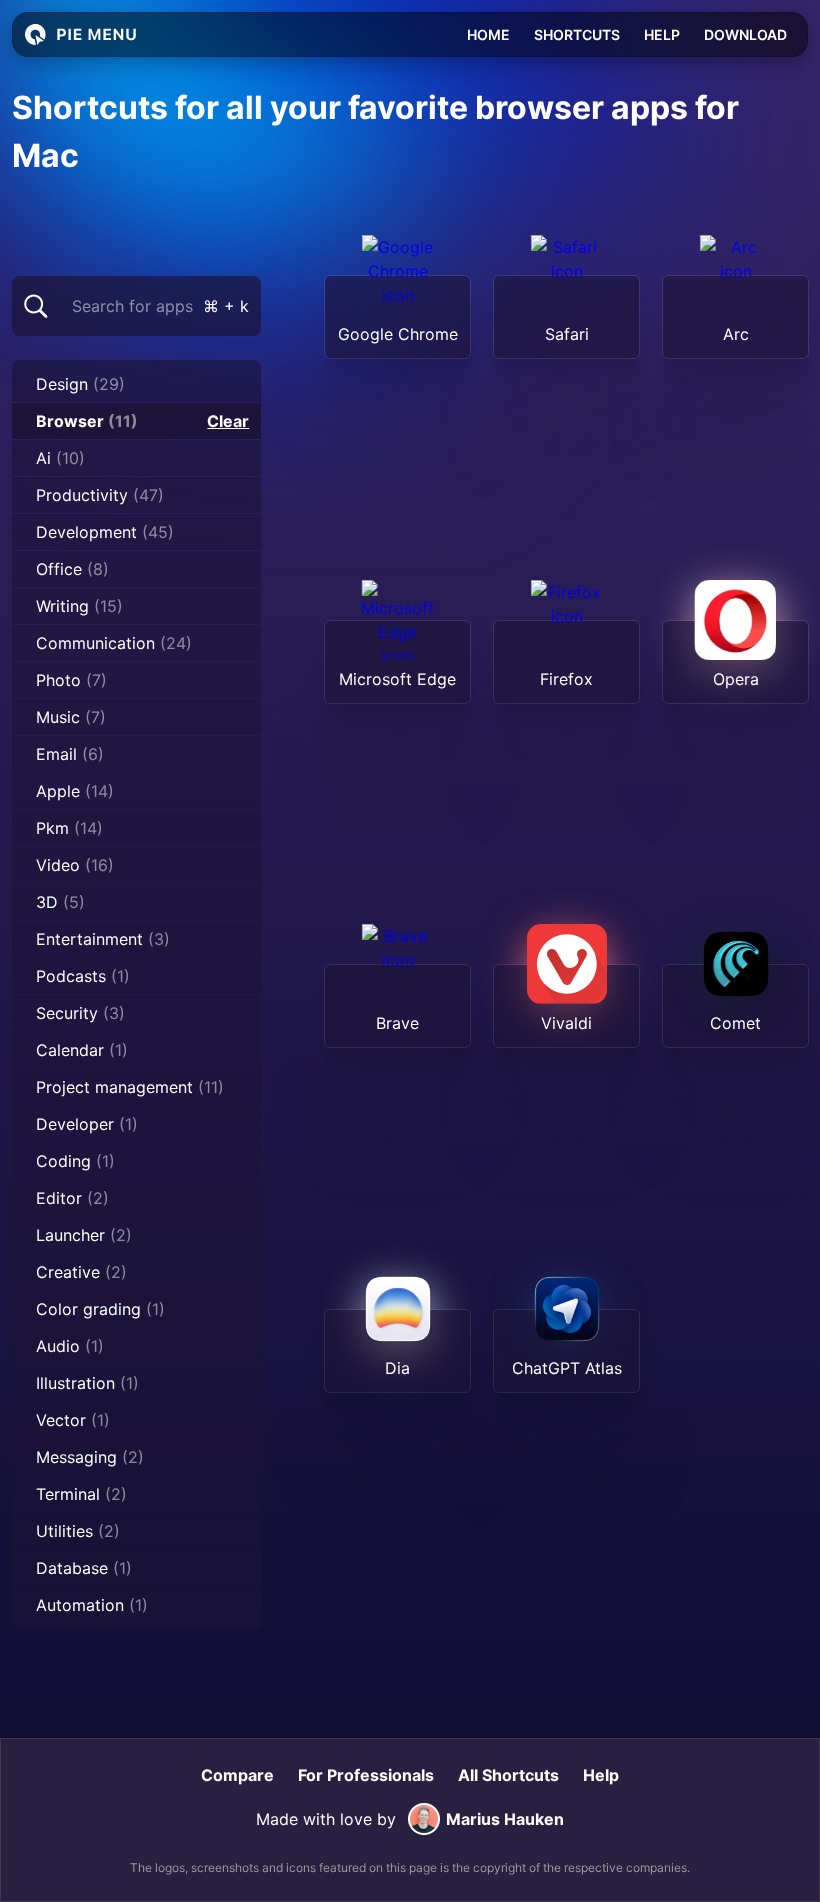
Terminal (81, 1494)
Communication (114, 643)
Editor (72, 1198)
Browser (87, 421)
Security (80, 1013)
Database (84, 1568)
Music (71, 717)
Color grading (100, 1309)
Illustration (87, 1383)
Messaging (90, 1457)
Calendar (82, 1050)
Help (662, 34)
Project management (130, 1087)
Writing (79, 606)
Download (745, 34)
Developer (87, 1124)
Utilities (78, 1531)
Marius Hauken (505, 1819)
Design (80, 384)
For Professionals (366, 1775)
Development (105, 532)
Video (75, 865)
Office (72, 569)
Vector (73, 1420)
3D (60, 902)
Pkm (69, 828)
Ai (60, 458)
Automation (92, 1605)
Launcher (84, 1235)
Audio (70, 1346)
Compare (237, 1775)
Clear (228, 421)
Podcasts (83, 976)
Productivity (100, 495)
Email (70, 754)
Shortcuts (577, 34)
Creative (81, 1272)
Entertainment (103, 939)
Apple (75, 791)
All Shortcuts (508, 1775)
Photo (71, 680)
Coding (75, 1161)
